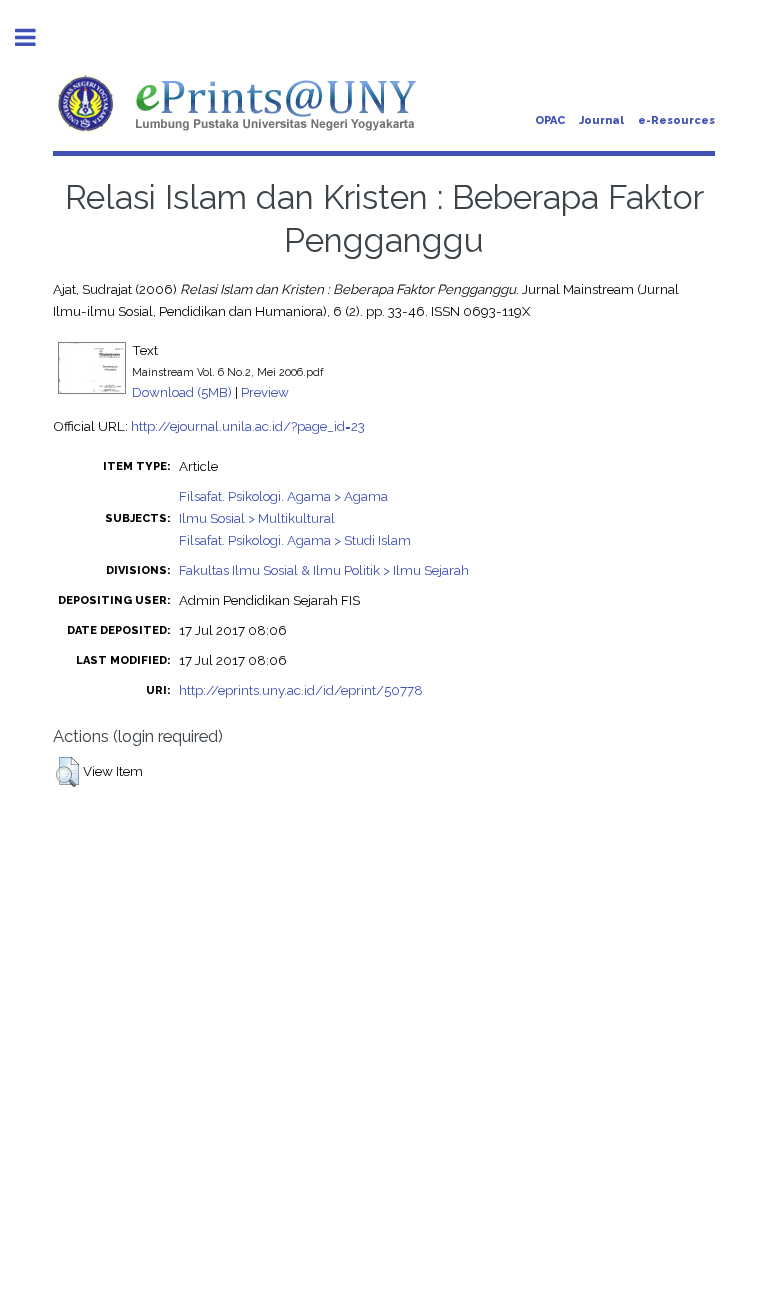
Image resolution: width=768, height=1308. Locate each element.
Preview (265, 392)
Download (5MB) (182, 392)
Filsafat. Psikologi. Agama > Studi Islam (295, 540)
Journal (601, 120)
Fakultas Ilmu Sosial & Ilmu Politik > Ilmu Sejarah (324, 570)
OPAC (550, 120)
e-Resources (676, 120)
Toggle (36, 37)
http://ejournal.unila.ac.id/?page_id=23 (248, 426)
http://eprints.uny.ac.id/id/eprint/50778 (301, 690)
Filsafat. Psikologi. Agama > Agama (283, 496)
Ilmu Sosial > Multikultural (257, 518)
